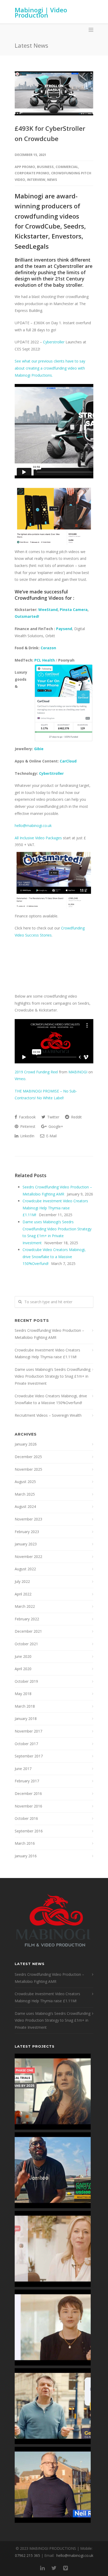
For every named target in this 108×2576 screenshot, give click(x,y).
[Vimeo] (66, 2568)
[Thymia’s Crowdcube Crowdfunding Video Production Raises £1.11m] (53, 2328)
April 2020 (23, 1669)
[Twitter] (54, 2568)
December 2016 (28, 1793)
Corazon (48, 648)
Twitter (53, 1117)
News (52, 180)
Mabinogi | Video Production (41, 12)
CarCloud (68, 761)
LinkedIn (27, 1136)
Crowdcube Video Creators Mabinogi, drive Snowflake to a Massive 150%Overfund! (54, 1257)
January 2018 (26, 1719)
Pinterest (27, 1126)
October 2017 (26, 1744)
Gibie (39, 749)
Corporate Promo (32, 173)
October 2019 (26, 1681)
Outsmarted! (27, 616)
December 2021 (28, 1631)
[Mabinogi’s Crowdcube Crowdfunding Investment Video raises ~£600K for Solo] (53, 2249)
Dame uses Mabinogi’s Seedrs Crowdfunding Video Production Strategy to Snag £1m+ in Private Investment (53, 1376)
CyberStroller (51, 773)
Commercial (67, 167)
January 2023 (26, 1544)
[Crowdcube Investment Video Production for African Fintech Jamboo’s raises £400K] (53, 2170)
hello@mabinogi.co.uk (33, 826)
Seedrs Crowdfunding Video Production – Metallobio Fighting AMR (49, 1334)
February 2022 (27, 1619)
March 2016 (25, 1843)
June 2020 (23, 1656)
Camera (80, 610)
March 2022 (25, 1606)
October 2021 (26, 1644)
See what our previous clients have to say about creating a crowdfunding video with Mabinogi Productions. (50, 368)
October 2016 (26, 1818)
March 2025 (25, 1494)
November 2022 (28, 1557)
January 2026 (26, 1444)
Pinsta (66, 610)
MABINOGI (78, 1072)
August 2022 (25, 1569)
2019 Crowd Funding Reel (36, 1072)
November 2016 (28, 1806)
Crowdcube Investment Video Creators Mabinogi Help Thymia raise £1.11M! (55, 1208)
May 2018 (23, 1694)
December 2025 (28, 1457)
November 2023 (28, 1519)
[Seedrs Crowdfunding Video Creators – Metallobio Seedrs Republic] (53, 2092)
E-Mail (51, 1136)
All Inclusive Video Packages (38, 838)
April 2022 (23, 1594)
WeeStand (48, 610)
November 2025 (28, 1469)
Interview (36, 180)
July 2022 (22, 1581)
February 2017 (27, 1781)
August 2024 (25, 1506)
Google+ (55, 1126)
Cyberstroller (69, 266)
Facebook (27, 1117)
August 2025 (25, 1482)
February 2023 (27, 1532)
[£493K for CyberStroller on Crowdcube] (54, 93)
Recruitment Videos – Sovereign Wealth (48, 1415)
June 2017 (23, 1769)
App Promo (25, 167)
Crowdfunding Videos (40, 598)
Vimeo (20, 1079)
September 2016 (29, 1831)
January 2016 (26, 1856)
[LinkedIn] (42, 2568)
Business (45, 167)
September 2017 (29, 1756)
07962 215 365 (28, 2555)
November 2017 (28, 1731)
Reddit (76, 1117)
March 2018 (25, 1706)
